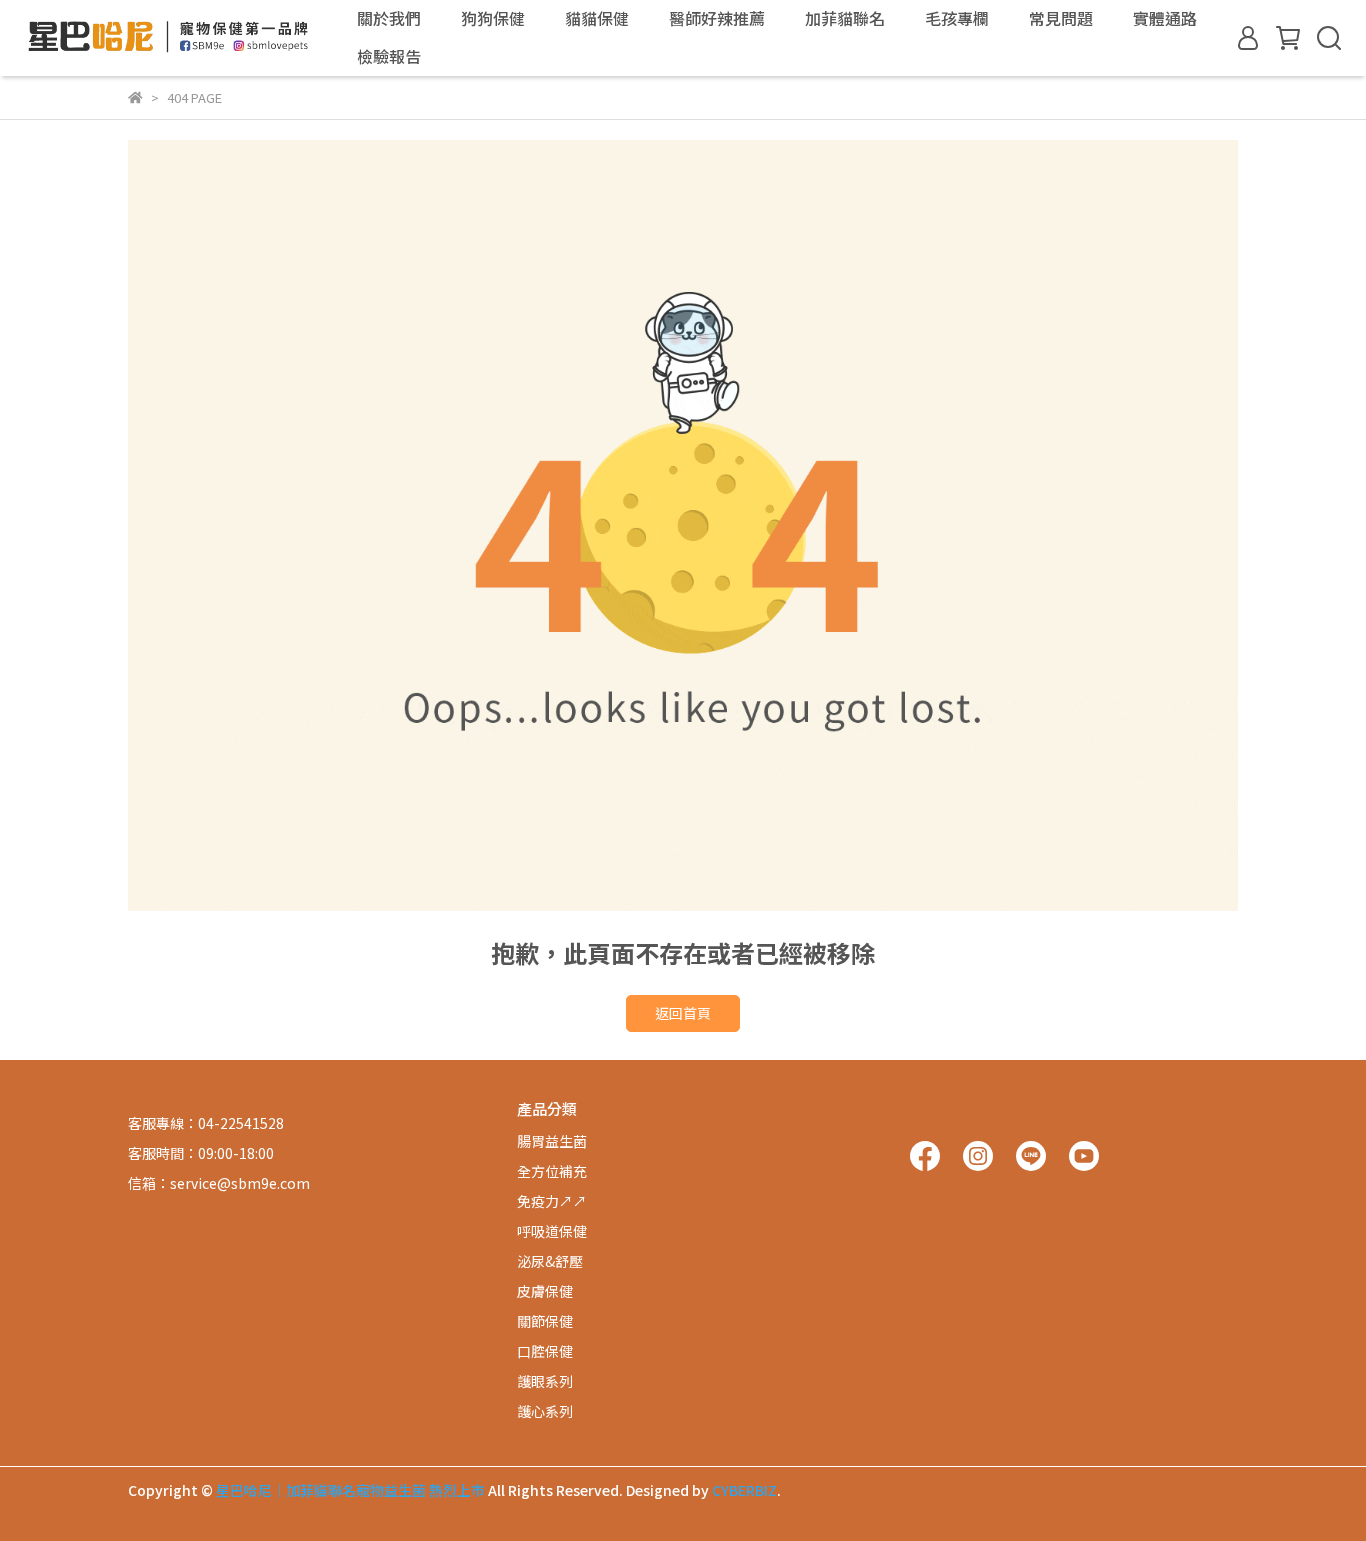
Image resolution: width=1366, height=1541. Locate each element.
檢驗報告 (389, 56)
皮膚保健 (545, 1291)
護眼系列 (545, 1381)
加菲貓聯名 (845, 18)
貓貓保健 (597, 18)
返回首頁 (683, 1013)
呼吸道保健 (552, 1231)
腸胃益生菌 (552, 1141)
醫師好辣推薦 (717, 18)
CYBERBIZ (744, 1490)
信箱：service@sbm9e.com (219, 1183)
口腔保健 (545, 1351)
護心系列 (545, 1411)
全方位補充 (552, 1171)
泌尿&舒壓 (550, 1261)
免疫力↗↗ (552, 1201)
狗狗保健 (493, 18)
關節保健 (545, 1321)
